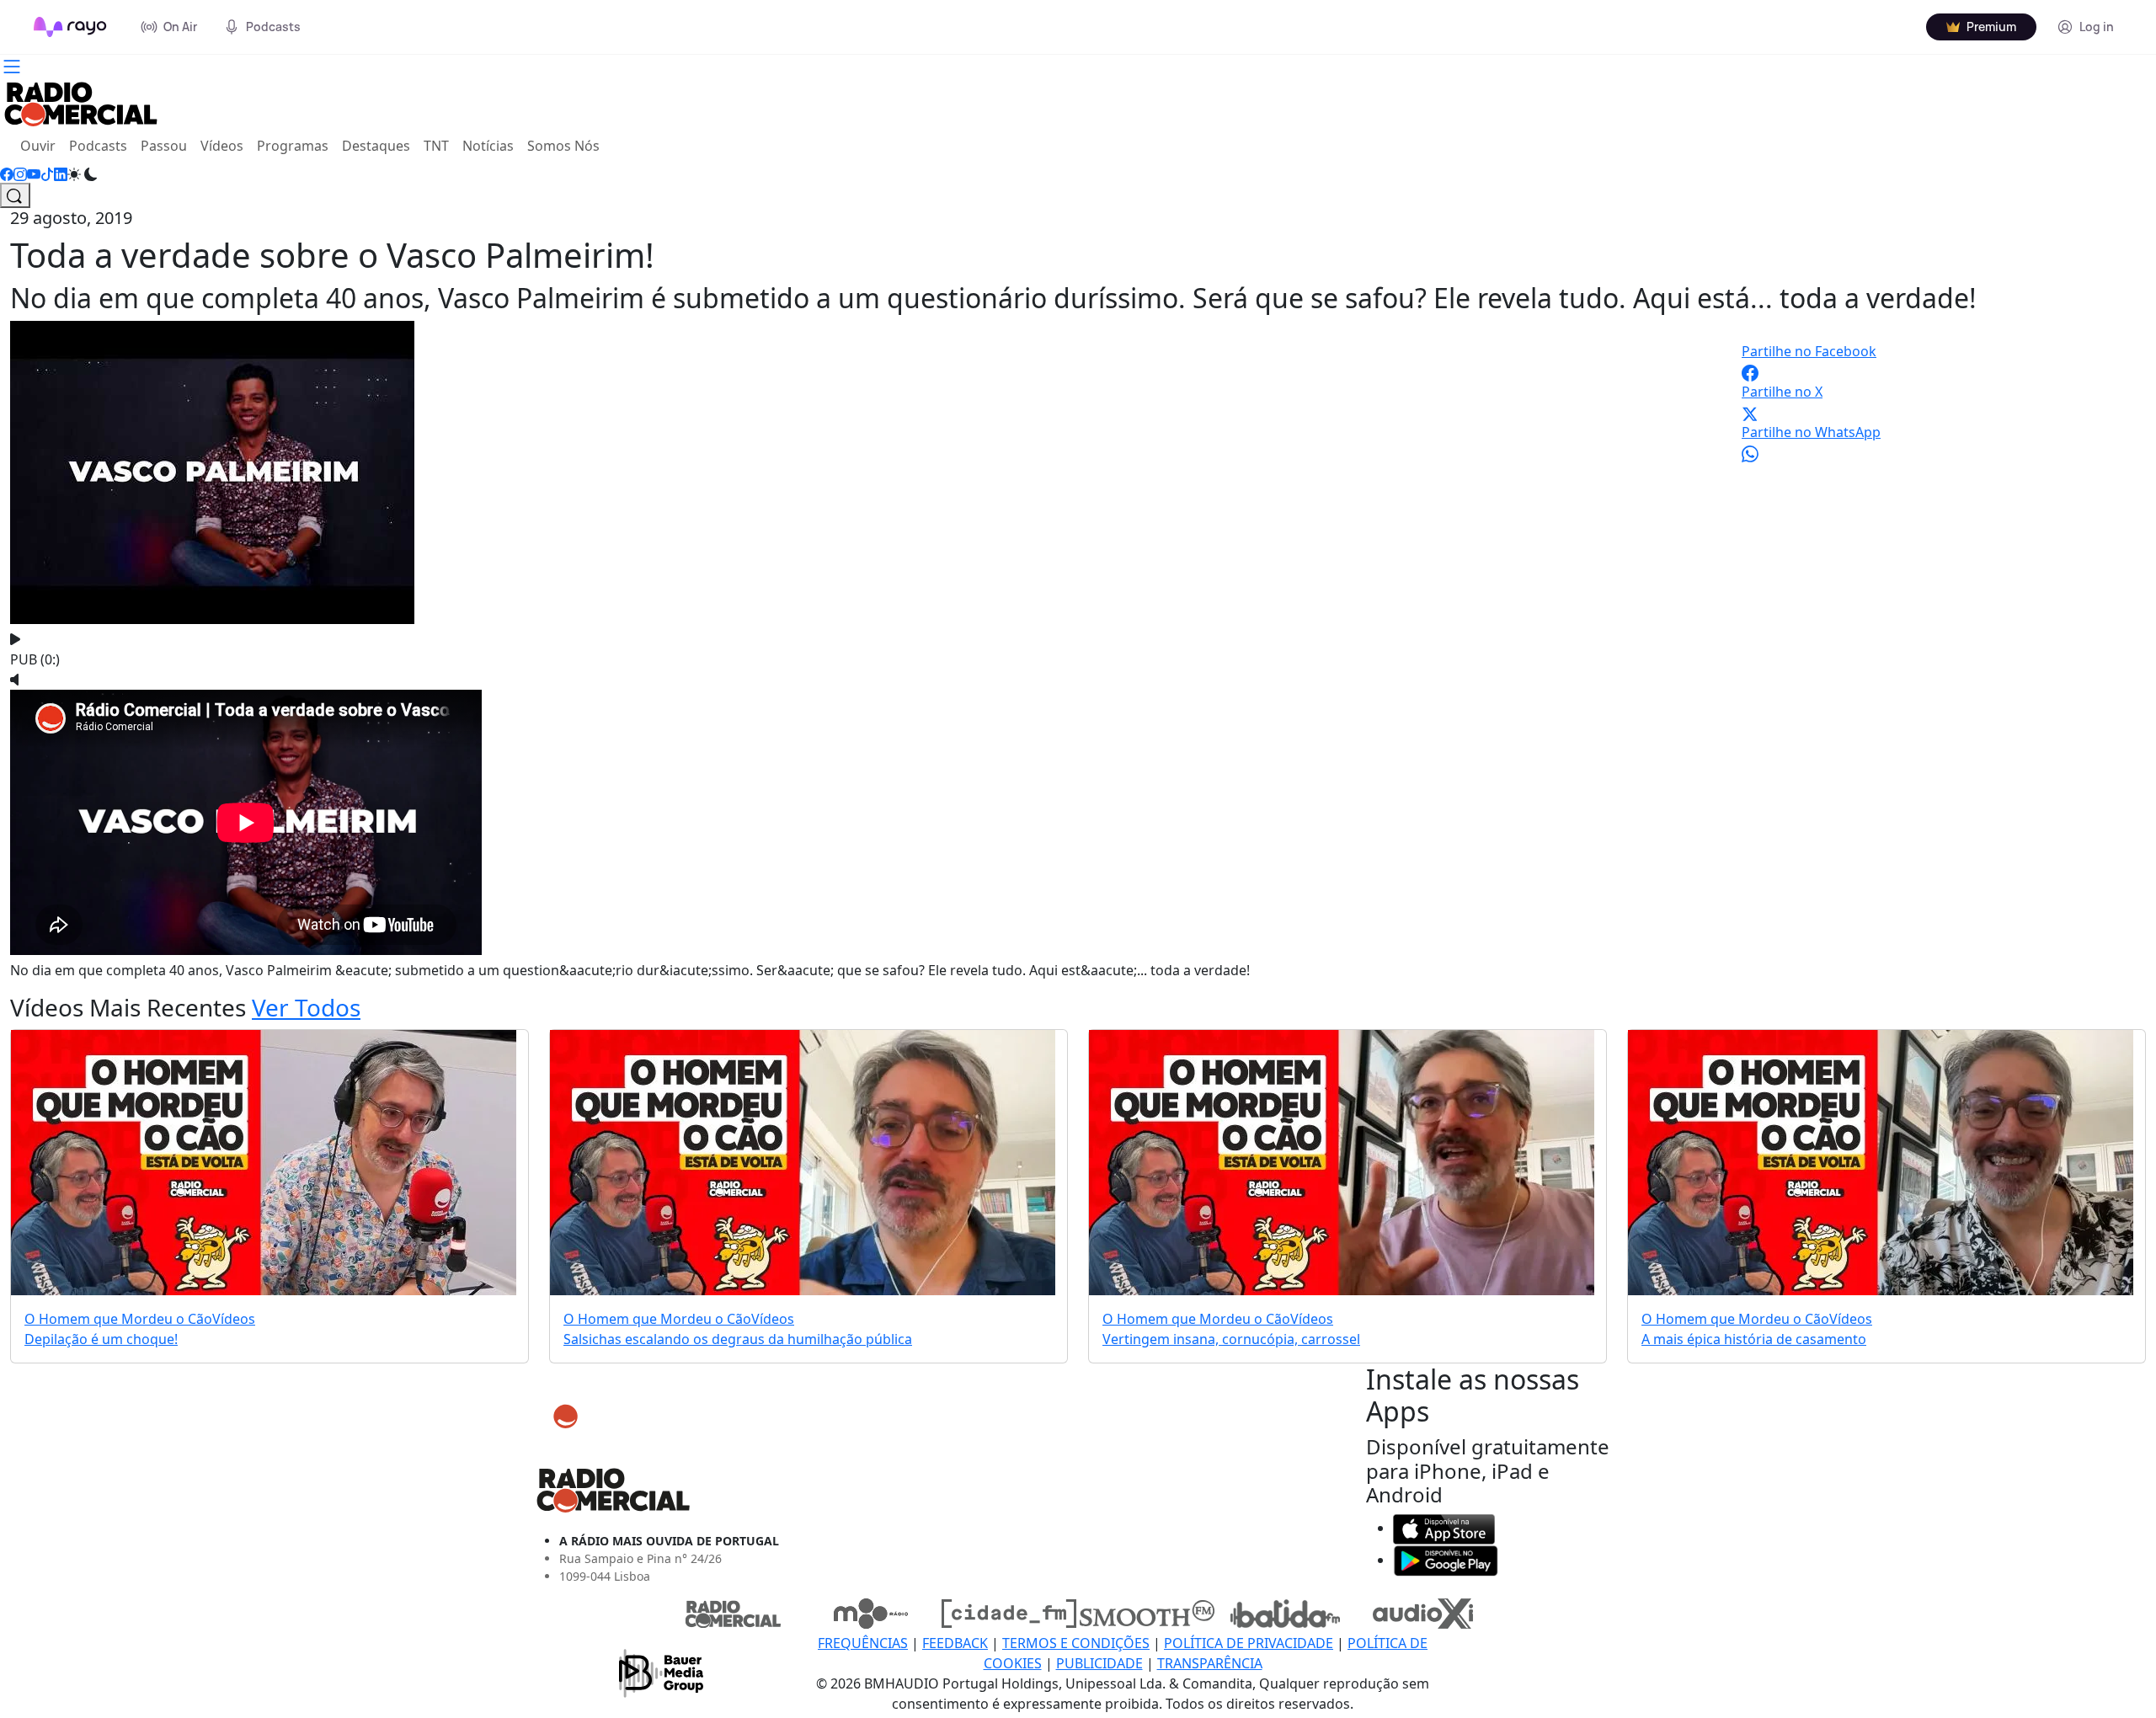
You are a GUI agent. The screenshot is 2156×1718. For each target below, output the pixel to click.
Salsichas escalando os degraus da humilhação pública (738, 1339)
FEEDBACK (955, 1643)
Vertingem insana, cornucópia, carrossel (1231, 1339)
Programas (293, 146)
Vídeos (222, 146)
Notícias (488, 146)
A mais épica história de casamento (1754, 1339)
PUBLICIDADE (1099, 1663)
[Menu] (12, 65)
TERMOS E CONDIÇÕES (1076, 1643)
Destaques (376, 146)
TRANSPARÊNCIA (1210, 1663)
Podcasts (98, 146)
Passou (164, 146)
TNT (436, 146)
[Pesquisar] (15, 195)
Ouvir (41, 145)
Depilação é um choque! (101, 1339)
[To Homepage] (70, 27)
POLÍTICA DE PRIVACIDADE (1249, 1643)
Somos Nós (563, 146)
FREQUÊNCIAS (863, 1643)
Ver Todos (306, 1007)
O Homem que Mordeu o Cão (118, 1319)
